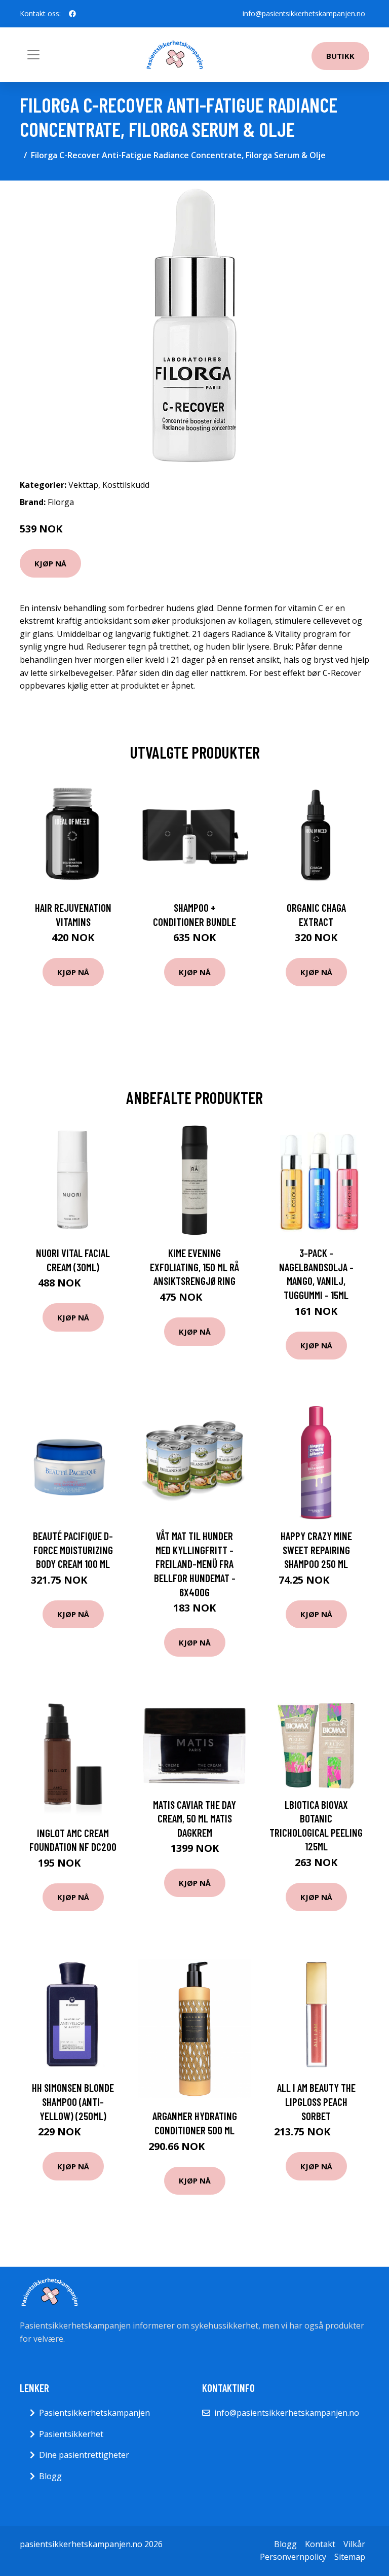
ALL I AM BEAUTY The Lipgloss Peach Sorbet (316, 2101)
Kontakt (320, 2544)
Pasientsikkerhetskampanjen (94, 2413)
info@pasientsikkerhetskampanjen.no (304, 13)
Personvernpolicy (293, 2557)
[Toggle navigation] (33, 55)
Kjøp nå (50, 563)
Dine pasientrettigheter (84, 2455)
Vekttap (83, 485)
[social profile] (72, 14)
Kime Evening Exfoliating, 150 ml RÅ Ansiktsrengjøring (194, 1267)
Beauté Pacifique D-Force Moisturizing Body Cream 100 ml (73, 1550)
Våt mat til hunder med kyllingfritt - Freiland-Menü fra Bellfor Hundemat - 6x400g (195, 1564)
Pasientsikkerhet (71, 2434)
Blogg (50, 2476)
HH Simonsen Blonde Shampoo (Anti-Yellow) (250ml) (73, 2101)
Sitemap (350, 2557)
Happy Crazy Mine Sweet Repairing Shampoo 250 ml (316, 1550)
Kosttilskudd (126, 485)
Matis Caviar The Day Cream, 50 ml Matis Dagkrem (194, 1818)
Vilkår (354, 2544)
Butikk (340, 56)
